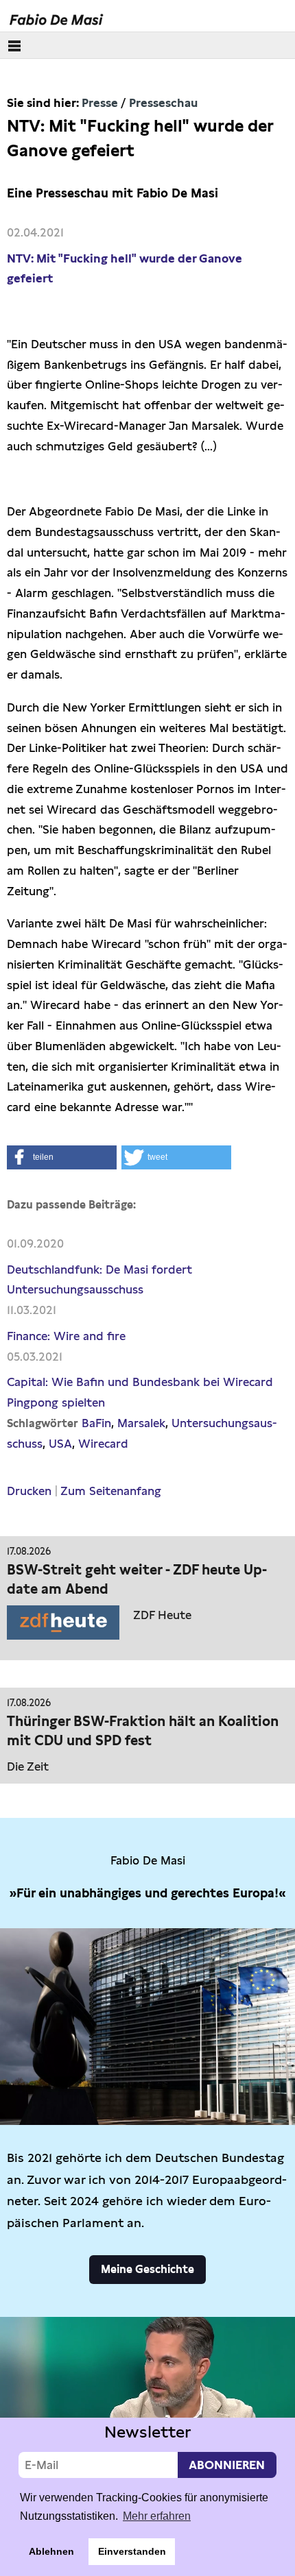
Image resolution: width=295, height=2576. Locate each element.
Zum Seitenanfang (111, 1491)
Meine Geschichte (147, 2269)
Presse (100, 103)
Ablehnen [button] (51, 2551)
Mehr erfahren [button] (157, 2516)
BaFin (96, 1423)
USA (60, 1444)
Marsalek (141, 1423)
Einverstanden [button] (132, 2551)
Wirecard (103, 1444)
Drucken (29, 1491)
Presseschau (163, 103)
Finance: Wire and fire (66, 1336)
